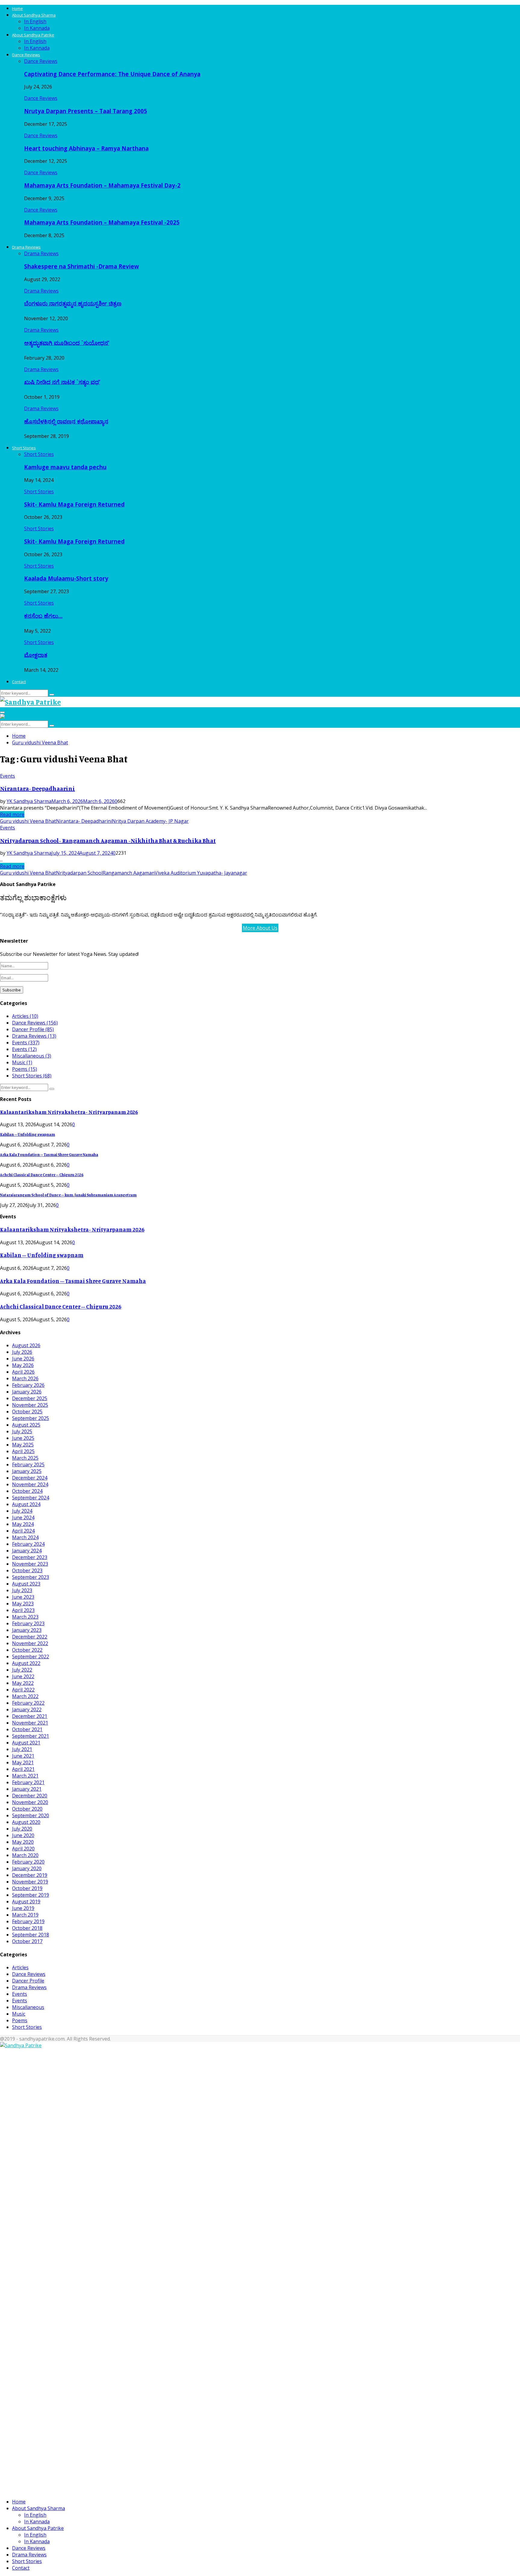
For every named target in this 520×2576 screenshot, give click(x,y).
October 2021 (27, 1729)
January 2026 (27, 1392)
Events (8, 776)
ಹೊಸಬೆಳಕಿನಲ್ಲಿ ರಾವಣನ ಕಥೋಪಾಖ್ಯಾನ (66, 421)
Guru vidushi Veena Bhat (28, 821)
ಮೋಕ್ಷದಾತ (36, 655)
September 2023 (31, 1577)
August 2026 (26, 1345)
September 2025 (31, 1418)
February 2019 (28, 1921)
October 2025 (27, 1412)
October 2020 (27, 1809)
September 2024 (31, 1498)
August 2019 (26, 1902)
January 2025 (27, 1471)
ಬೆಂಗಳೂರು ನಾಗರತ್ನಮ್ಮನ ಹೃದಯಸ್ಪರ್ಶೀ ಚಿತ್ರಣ (73, 303)
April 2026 (23, 1372)
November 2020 (30, 1802)
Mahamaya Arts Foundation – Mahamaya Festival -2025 (102, 222)
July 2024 (22, 1511)
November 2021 (30, 1723)
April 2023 (23, 1610)
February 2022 (28, 1703)
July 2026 (22, 1352)
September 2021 (31, 1736)
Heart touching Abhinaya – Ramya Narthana (86, 148)
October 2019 (27, 1888)
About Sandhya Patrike (33, 35)
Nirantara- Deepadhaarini (37, 788)
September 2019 (31, 1895)
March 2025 (25, 1458)
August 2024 (26, 1504)
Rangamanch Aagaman (129, 873)
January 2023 (27, 1630)
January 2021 (27, 1789)
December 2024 (30, 1478)
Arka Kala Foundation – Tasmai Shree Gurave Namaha (49, 1155)
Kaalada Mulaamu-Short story (66, 578)
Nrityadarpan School (79, 873)
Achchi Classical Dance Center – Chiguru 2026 (42, 1175)
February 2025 (28, 1465)
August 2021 (26, 1743)
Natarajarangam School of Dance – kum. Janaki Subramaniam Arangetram (68, 1195)
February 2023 (28, 1623)
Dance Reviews (26, 55)
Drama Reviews (26, 247)
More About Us (260, 928)
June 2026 (23, 1359)
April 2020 (23, 1849)
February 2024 (28, 1544)
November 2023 (30, 1564)
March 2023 (25, 1617)
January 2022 (27, 1710)
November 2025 (30, 1405)
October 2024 (27, 1491)
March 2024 (25, 1537)
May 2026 (23, 1365)
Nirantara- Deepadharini (84, 821)
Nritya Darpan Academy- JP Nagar (150, 821)
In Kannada (37, 28)
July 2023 (22, 1590)
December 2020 (30, 1796)
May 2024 (23, 1524)
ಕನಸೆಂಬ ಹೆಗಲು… (43, 616)
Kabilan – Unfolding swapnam (28, 1134)
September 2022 (31, 1657)
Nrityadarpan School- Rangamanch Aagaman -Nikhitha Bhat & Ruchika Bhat (108, 840)
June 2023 (23, 1597)
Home (17, 8)
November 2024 (30, 1484)
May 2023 (23, 1604)
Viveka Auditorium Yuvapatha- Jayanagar (201, 873)
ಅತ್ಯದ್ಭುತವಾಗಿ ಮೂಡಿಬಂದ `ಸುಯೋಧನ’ (67, 343)
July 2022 (22, 1670)
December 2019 (30, 1875)
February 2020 (28, 1862)
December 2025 (30, 1398)
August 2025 (26, 1425)
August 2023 (26, 1584)
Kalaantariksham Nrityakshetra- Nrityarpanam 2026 (69, 1112)
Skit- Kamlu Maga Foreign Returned (74, 504)
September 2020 (31, 1815)
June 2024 (23, 1517)
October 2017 (27, 1941)
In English (35, 21)
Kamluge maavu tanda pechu (65, 467)
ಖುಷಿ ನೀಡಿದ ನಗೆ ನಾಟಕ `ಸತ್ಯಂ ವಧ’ (62, 382)
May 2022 (23, 1683)
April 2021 (23, 1769)
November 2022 (30, 1643)
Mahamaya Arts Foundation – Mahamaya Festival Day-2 (102, 185)
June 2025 (23, 1438)
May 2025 (23, 1445)
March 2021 (25, 1776)
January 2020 (27, 1868)
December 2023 (30, 1557)
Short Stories (24, 448)
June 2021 (23, 1756)
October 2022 (27, 1650)
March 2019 (25, 1915)
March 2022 (25, 1696)
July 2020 (22, 1829)
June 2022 (23, 1676)
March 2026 (25, 1378)
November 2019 (30, 1882)
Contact (19, 682)
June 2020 (23, 1835)
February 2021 (28, 1782)
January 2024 (27, 1551)
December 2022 (30, 1637)
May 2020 (23, 1842)
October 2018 (27, 1928)
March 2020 (25, 1855)
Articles (25, 1016)
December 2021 (30, 1716)
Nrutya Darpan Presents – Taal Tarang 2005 (86, 111)
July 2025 (22, 1431)
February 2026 (28, 1385)
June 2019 (23, 1908)
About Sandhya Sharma (34, 15)
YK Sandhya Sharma (29, 801)
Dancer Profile (33, 1029)
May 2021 (23, 1762)
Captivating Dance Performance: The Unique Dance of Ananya (112, 74)
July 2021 (22, 1749)
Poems (25, 1069)
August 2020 (26, 1822)
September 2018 (31, 1935)
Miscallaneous (32, 1056)
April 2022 (23, 1690)
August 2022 (26, 1663)
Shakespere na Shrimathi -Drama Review (82, 266)
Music (22, 1062)
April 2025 (23, 1451)
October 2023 (27, 1570)
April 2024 (23, 1531)
